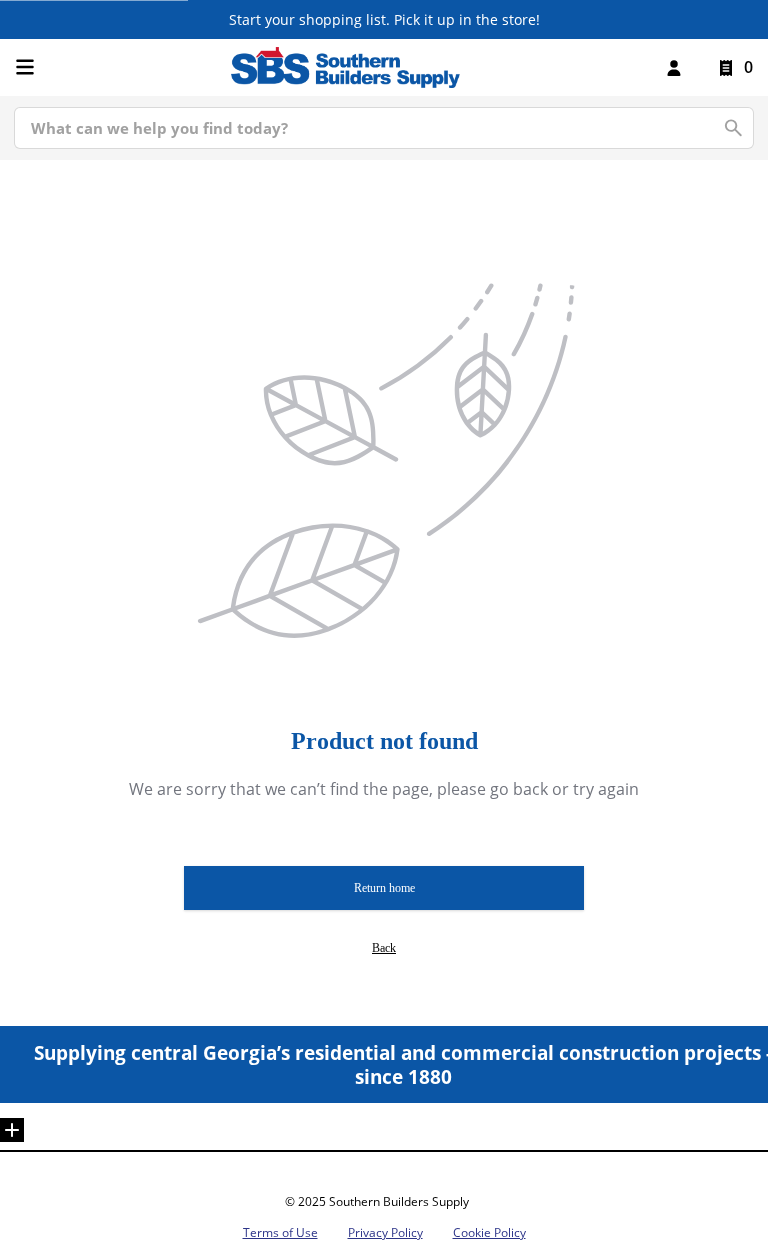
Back (384, 948)
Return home (384, 888)
